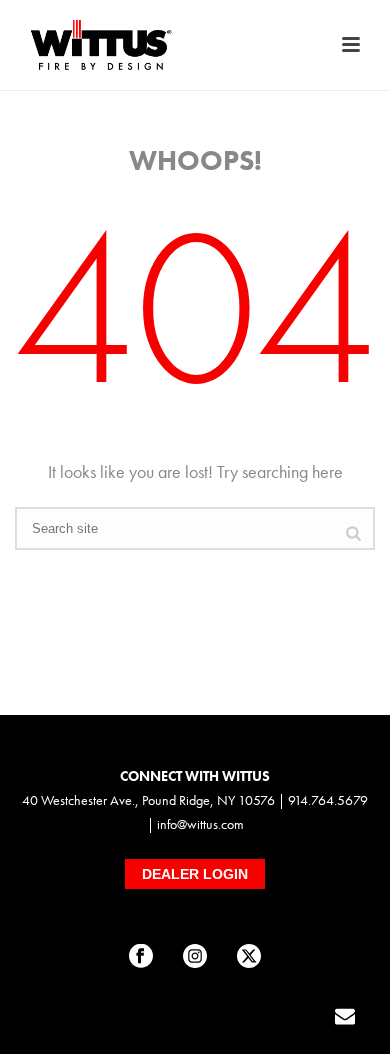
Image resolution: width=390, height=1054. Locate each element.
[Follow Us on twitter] (249, 957)
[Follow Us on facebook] (141, 957)
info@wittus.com (200, 824)
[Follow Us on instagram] (195, 957)
